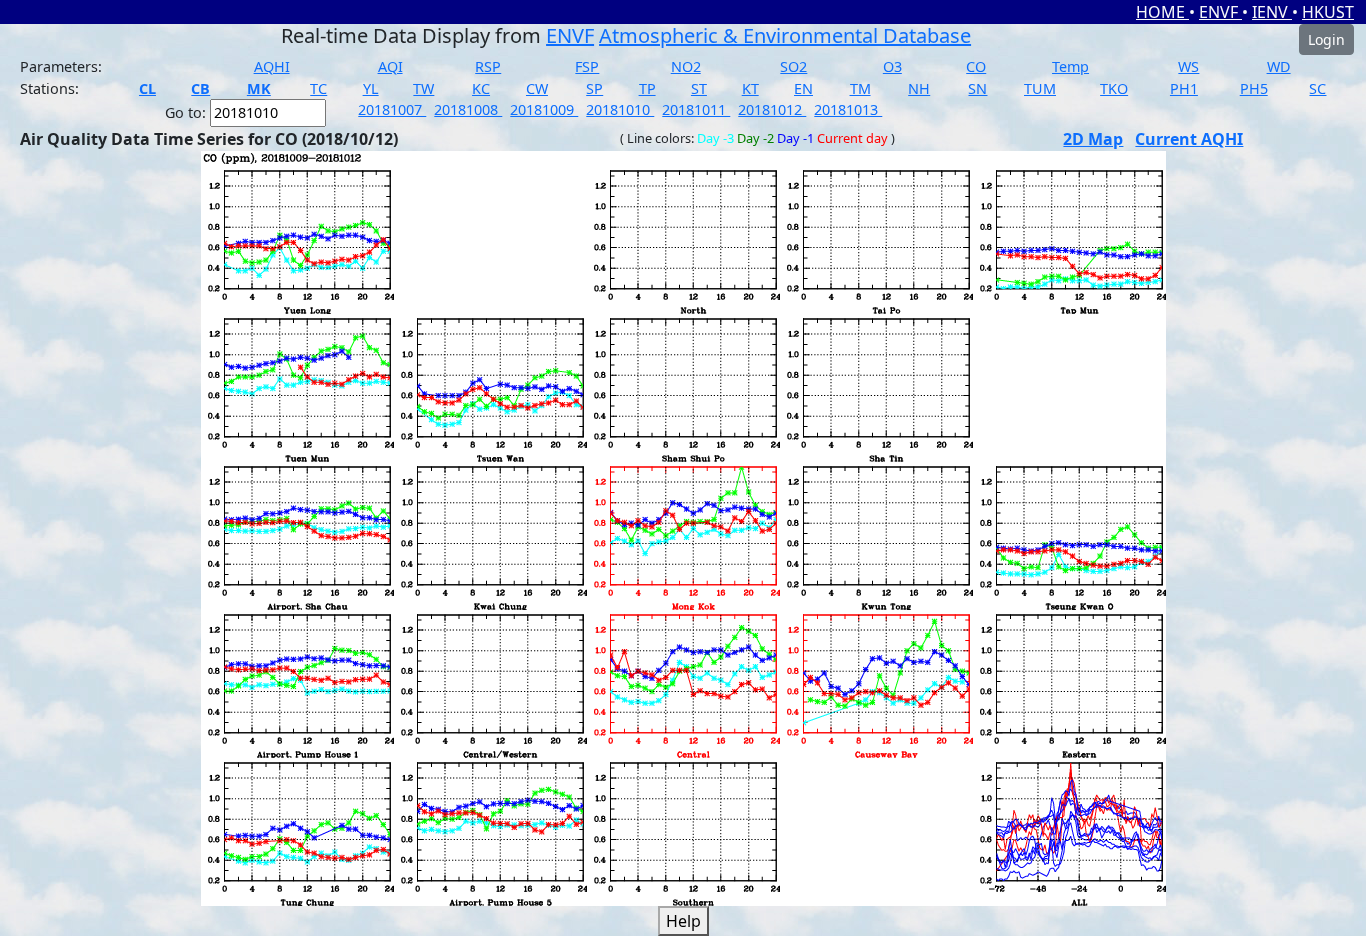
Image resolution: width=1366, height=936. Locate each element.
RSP (488, 66)
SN (977, 88)
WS (1188, 66)
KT (750, 88)
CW (537, 88)
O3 (892, 66)
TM (860, 88)
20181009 (544, 109)
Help (683, 921)
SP (594, 88)
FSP (587, 66)
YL (371, 88)
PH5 (1254, 88)
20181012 (772, 109)
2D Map (1093, 139)
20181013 (848, 109)
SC (1317, 88)
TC (318, 88)
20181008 (468, 109)
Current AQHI (1189, 139)
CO (976, 66)
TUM (1040, 88)
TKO (1114, 88)
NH (919, 88)
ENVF (1220, 12)
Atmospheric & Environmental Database (785, 35)
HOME (1162, 12)
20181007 (392, 109)
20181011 (696, 109)
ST (699, 88)
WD (1279, 66)
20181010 (620, 109)
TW (423, 88)
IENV (1272, 12)
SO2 (793, 66)
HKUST (1328, 12)
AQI (390, 66)
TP (647, 88)
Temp (1070, 66)
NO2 (686, 66)
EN (803, 88)
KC (481, 88)
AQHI (272, 66)
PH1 (1184, 88)
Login (1326, 39)
